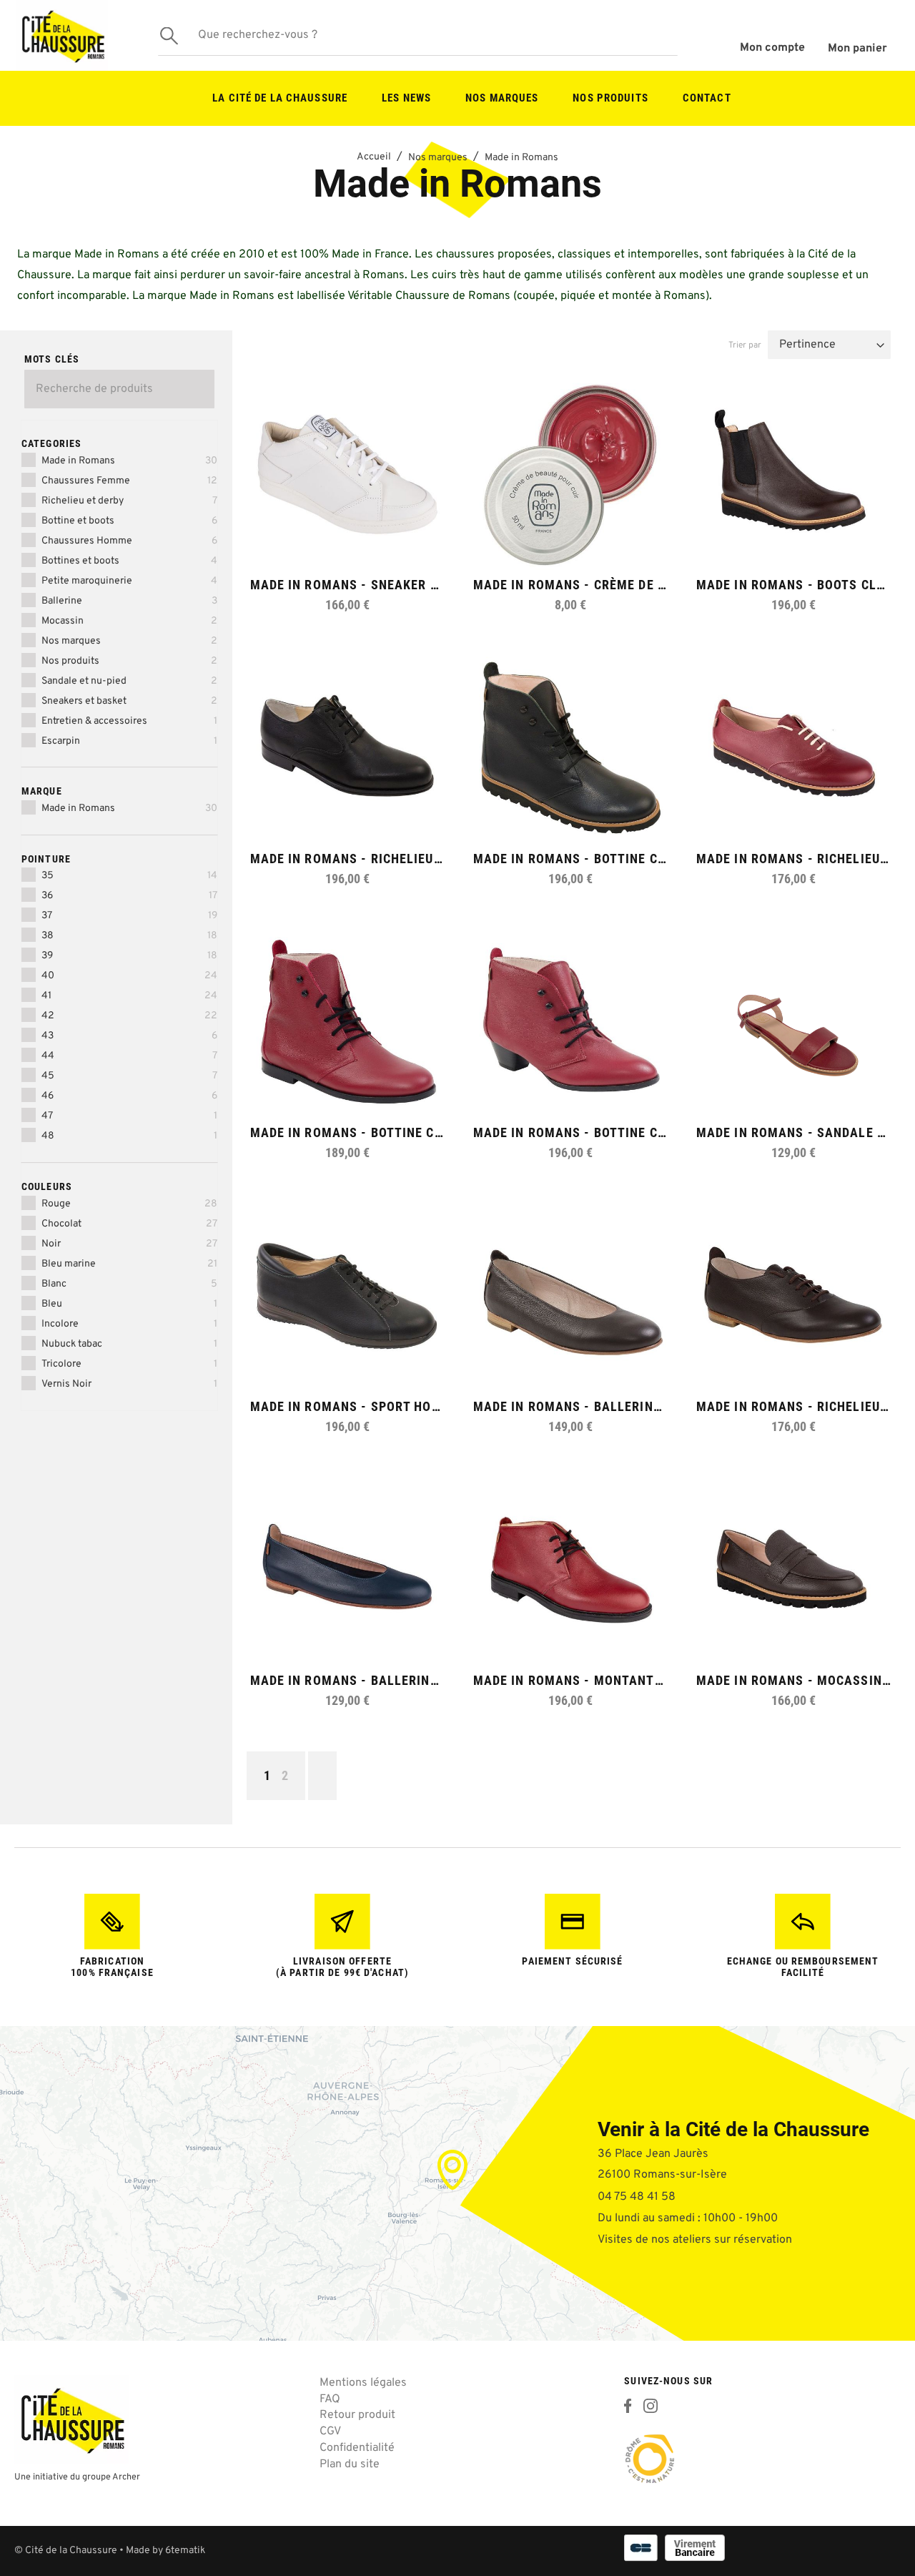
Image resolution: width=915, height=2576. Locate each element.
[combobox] (418, 36)
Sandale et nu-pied (129, 681)
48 (129, 1136)
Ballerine (129, 601)
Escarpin (129, 741)
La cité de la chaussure (280, 98)
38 (129, 936)
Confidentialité (357, 2448)
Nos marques (502, 98)
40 (129, 976)
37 (129, 916)
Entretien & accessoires (129, 721)
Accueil (374, 157)
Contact (707, 98)
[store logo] (62, 35)
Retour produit (357, 2415)
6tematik (185, 2551)
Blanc (129, 1284)
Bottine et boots (129, 521)
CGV (330, 2432)
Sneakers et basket (129, 701)
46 (129, 1096)
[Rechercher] (169, 35)
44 (129, 1056)
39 (129, 956)
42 (129, 1016)
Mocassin (129, 621)
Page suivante (322, 1776)
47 (129, 1116)
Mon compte (772, 48)
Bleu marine (129, 1264)
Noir (129, 1244)
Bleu (129, 1304)
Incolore (129, 1324)
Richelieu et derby (129, 501)
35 (129, 876)
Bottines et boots (129, 561)
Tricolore (129, 1364)
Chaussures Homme (129, 541)
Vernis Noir (129, 1384)
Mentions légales (363, 2383)
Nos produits (610, 98)
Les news (406, 98)
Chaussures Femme (129, 481)
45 (129, 1076)
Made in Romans (129, 461)
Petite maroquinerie (129, 581)
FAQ (330, 2399)
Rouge (129, 1204)
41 (129, 996)
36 (129, 896)
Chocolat (129, 1224)
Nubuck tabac (129, 1344)
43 (129, 1036)
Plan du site (350, 2464)
